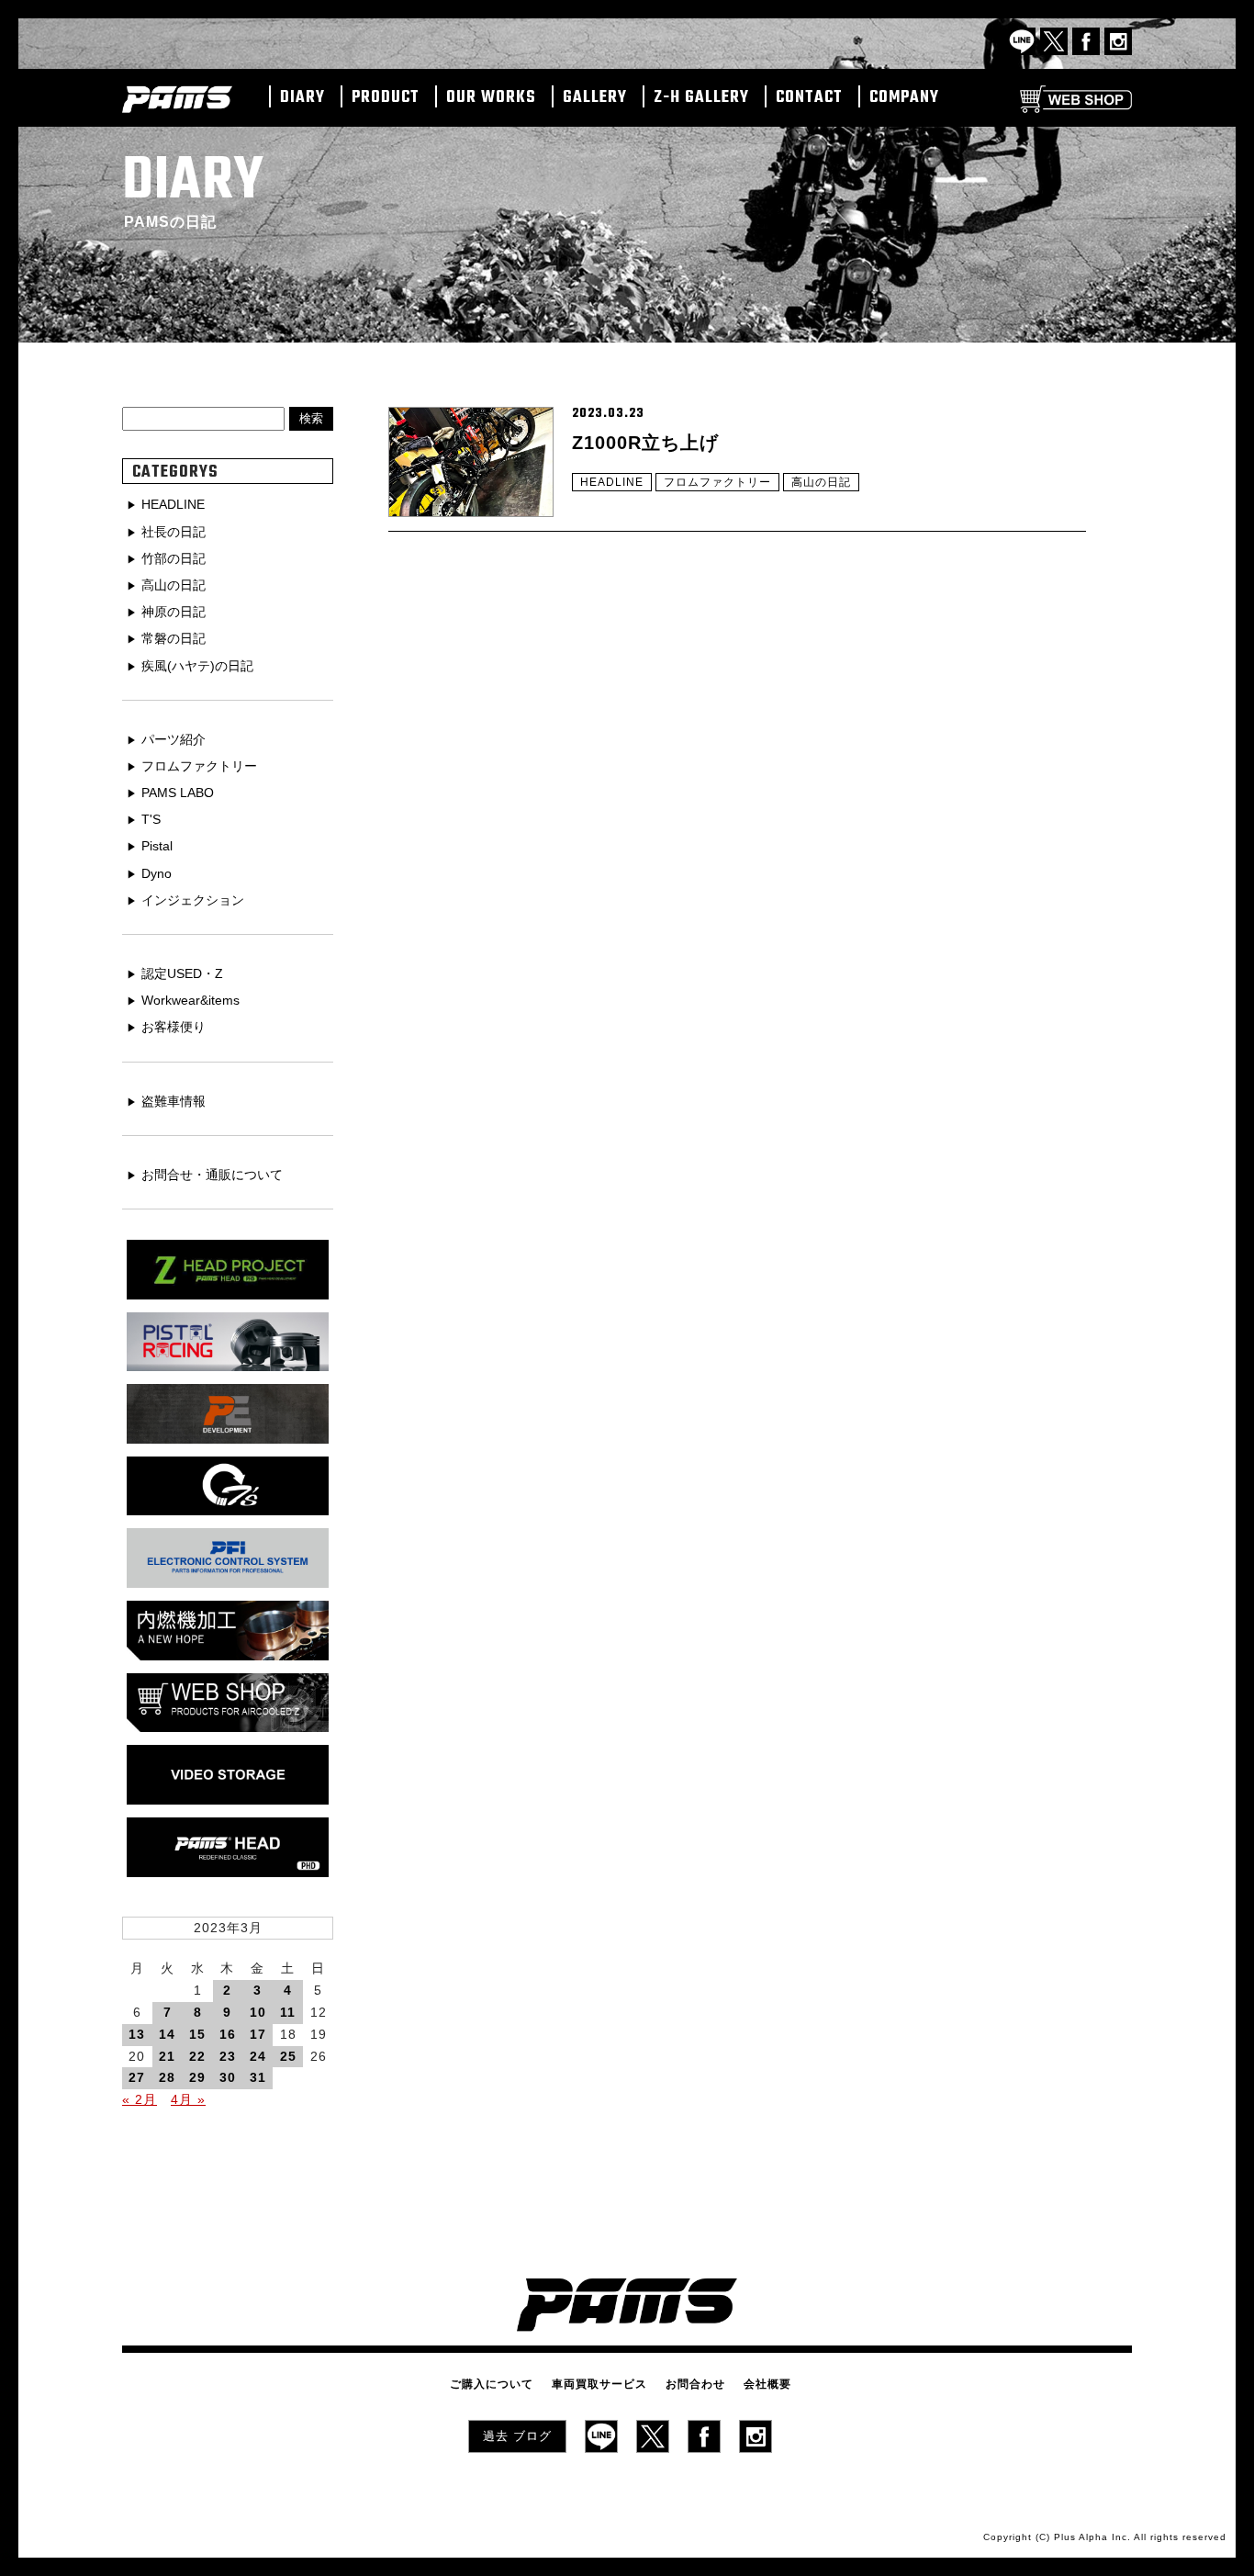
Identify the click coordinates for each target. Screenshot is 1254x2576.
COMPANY (904, 98)
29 (197, 2077)
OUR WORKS (491, 98)
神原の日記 (174, 612)
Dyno (157, 873)
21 (167, 2056)
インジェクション (193, 900)
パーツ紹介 (174, 739)
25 (288, 2056)
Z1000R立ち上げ (645, 443)
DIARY (302, 98)
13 (137, 2034)
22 (197, 2056)
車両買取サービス (599, 2384)
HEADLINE (612, 482)
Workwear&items (190, 1000)
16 (228, 2034)
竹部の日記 (174, 558)
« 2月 (140, 2099)
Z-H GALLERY (701, 98)
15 (197, 2034)
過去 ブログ (517, 2436)
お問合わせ (695, 2384)
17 (258, 2034)
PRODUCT (386, 98)
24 (258, 2056)
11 (288, 2012)
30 (228, 2077)
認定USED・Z (182, 973)
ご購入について (492, 2384)
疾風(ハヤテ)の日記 (197, 666)
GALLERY (595, 98)
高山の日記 (821, 482)
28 (167, 2077)
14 (167, 2034)
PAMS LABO (178, 793)
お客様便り (174, 1027)
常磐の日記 (174, 638)
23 (228, 2056)
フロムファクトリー (717, 482)
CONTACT (809, 98)
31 (258, 2077)
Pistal (157, 846)
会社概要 (767, 2384)
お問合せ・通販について (212, 1175)
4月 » (188, 2099)
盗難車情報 (174, 1101)
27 (137, 2077)
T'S (151, 819)
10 (258, 2012)
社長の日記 (174, 532)
